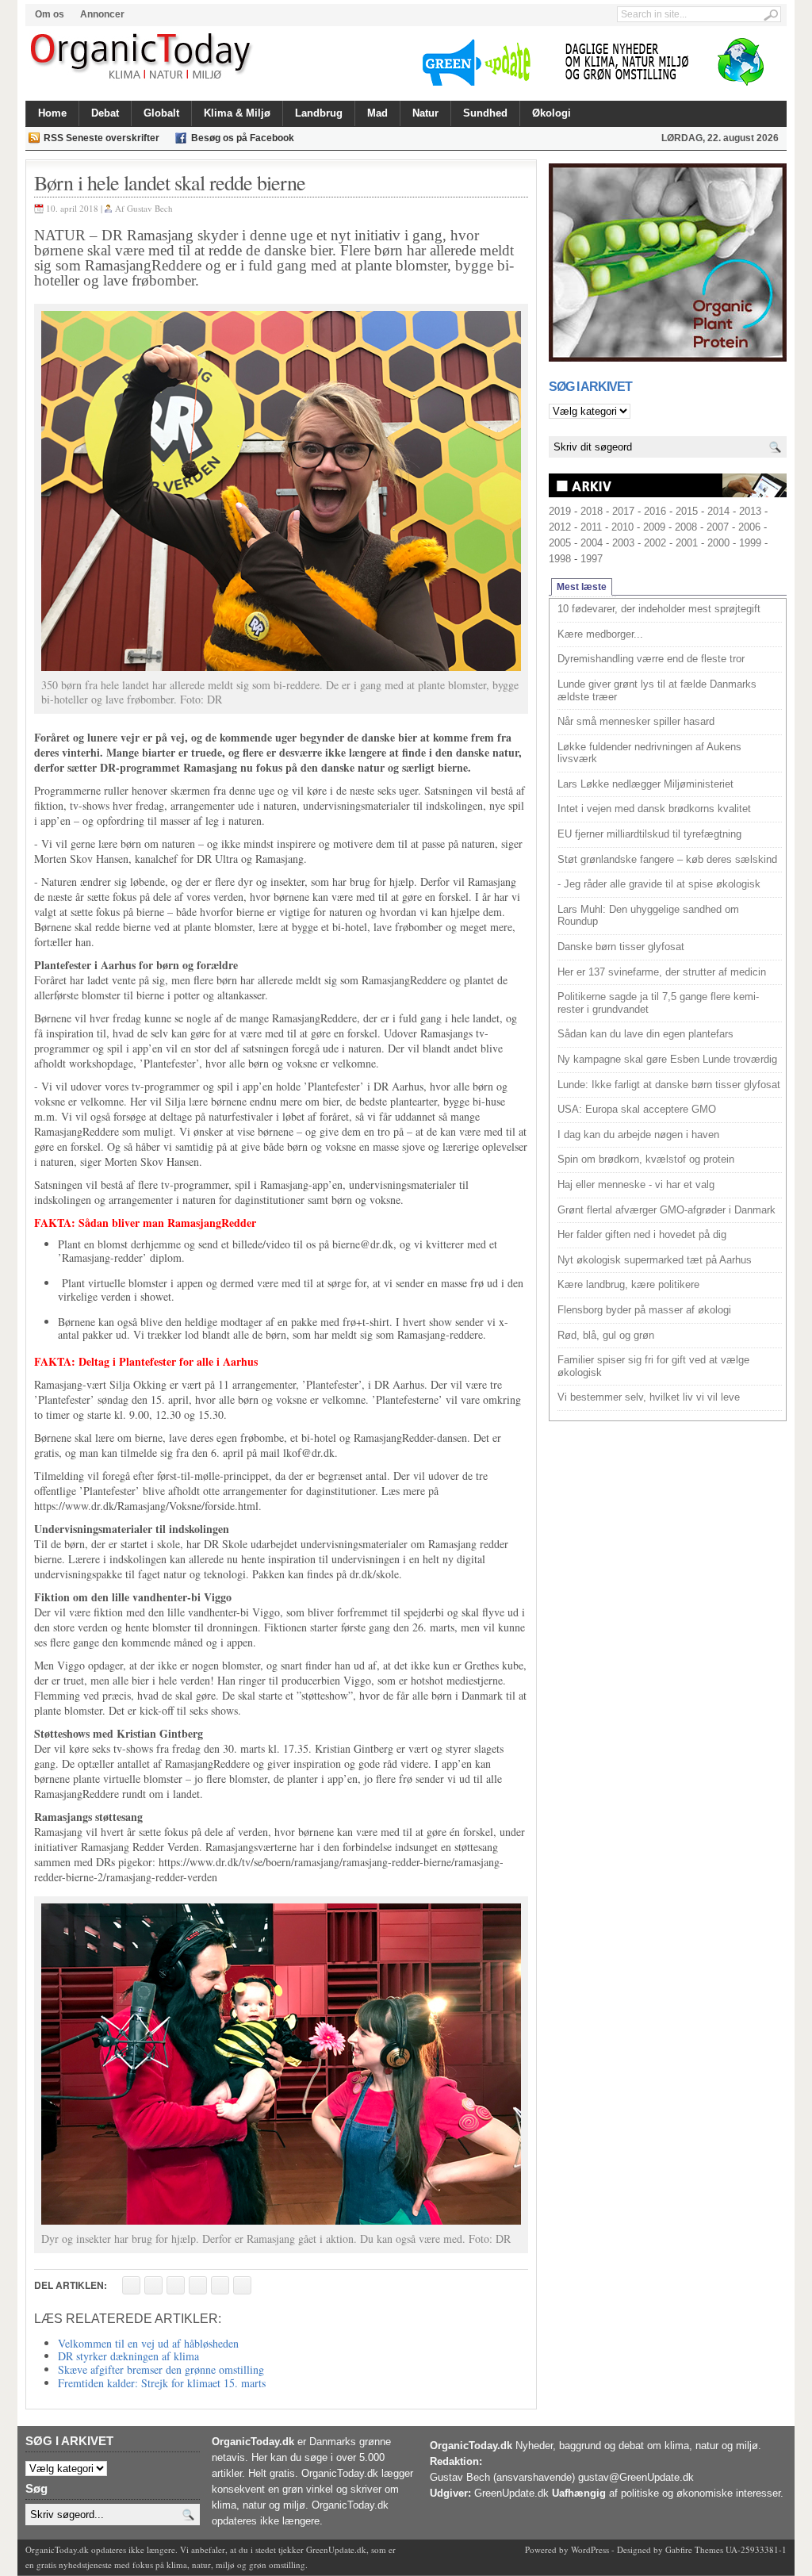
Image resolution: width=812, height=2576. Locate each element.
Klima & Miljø (237, 113)
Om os (50, 14)
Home (52, 113)
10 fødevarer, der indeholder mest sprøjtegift (659, 609)
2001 (687, 543)
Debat (105, 113)
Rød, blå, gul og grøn (606, 1335)
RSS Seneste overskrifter (101, 138)
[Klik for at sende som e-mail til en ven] (176, 2285)
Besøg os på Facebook (243, 138)
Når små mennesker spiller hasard (636, 721)
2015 (687, 511)
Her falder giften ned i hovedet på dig (642, 1234)
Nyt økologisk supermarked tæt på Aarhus (655, 1260)
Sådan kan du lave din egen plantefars (645, 1034)
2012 (560, 527)
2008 (686, 527)
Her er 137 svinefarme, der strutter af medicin (662, 972)
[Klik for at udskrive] (153, 2285)
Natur (425, 113)
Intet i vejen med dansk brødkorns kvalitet (654, 809)
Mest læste (582, 587)
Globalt (161, 113)
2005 (560, 543)
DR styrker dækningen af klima (128, 2356)
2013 (750, 511)
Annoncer (102, 14)
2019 (560, 511)
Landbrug (319, 113)
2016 (655, 511)
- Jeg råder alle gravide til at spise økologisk (659, 884)
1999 (750, 543)
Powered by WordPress (567, 2549)
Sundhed (485, 113)
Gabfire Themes (694, 2549)
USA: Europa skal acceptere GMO (637, 1109)
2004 (592, 543)
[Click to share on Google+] (220, 2285)
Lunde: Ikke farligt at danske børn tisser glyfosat (669, 1085)
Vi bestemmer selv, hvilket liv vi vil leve (649, 1397)
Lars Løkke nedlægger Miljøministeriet (645, 784)
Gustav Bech (150, 208)
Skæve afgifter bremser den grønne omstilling (161, 2369)
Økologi (552, 113)
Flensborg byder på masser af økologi (644, 1310)
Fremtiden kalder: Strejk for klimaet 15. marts (162, 2383)
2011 (591, 527)
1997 (592, 559)
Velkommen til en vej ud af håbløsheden (148, 2343)
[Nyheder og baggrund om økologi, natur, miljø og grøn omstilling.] (142, 57)
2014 (718, 511)
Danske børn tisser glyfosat (621, 947)
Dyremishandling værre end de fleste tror (651, 659)
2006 (749, 527)
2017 (623, 511)
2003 (623, 543)
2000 (718, 543)
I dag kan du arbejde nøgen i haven (638, 1135)
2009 (654, 527)
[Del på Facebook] (131, 2285)
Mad (377, 113)
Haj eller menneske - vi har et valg (636, 1184)
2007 (718, 527)
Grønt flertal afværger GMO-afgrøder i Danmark (666, 1210)
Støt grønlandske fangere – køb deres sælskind (667, 859)
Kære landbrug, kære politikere (628, 1284)
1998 (560, 559)
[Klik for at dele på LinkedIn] (242, 2285)
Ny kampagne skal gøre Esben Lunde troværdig (667, 1059)
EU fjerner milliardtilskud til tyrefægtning (649, 834)
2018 (592, 511)
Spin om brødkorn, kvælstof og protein (646, 1159)
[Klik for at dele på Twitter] (198, 2285)
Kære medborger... (600, 634)
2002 (655, 543)
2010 (622, 527)
